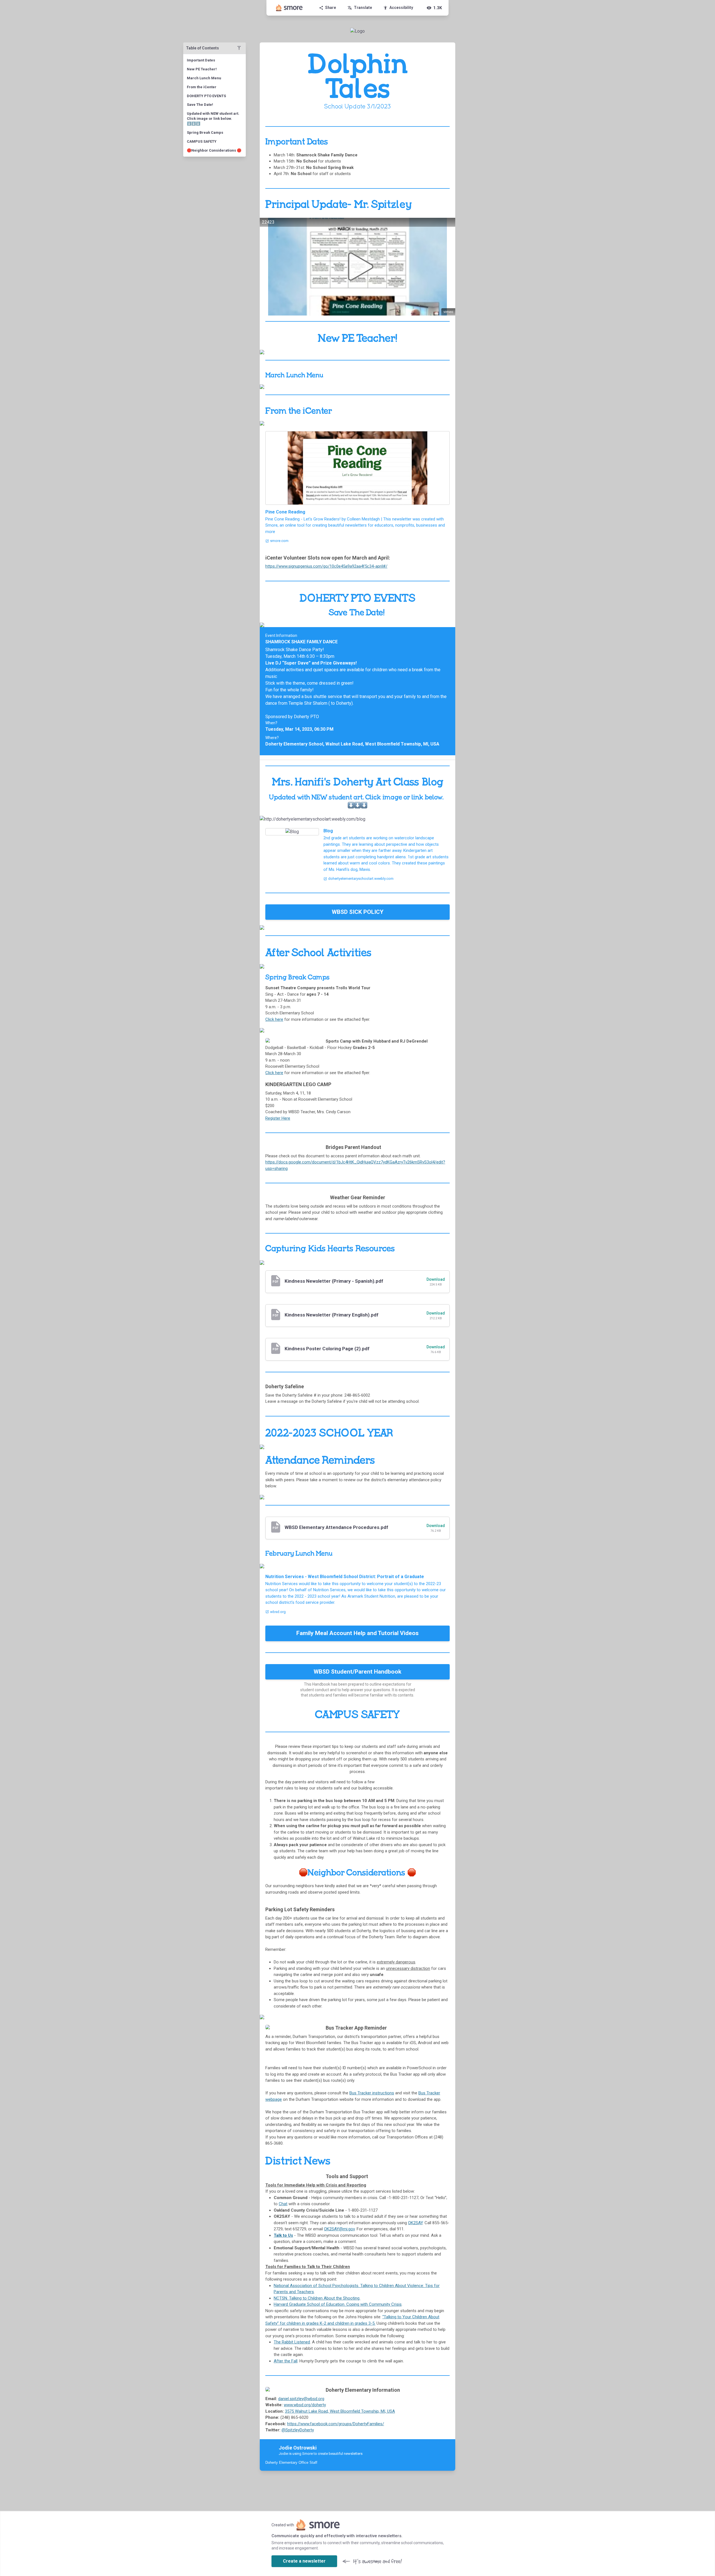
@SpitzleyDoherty (298, 2430)
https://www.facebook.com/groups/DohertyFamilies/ (336, 2424)
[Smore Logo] (289, 8)
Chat (283, 2204)
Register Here (278, 1118)
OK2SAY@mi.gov (339, 2229)
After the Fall (286, 2361)
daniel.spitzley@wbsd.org (301, 2399)
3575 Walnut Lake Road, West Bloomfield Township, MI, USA (340, 2411)
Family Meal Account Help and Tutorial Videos (357, 1633)
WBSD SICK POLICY (358, 912)
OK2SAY (415, 2223)
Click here (274, 1019)
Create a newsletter (304, 2561)
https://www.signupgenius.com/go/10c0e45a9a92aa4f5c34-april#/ (326, 566)
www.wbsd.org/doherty (305, 2405)
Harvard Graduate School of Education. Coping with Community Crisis (338, 2304)
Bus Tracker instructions (372, 2093)
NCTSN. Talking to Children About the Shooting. (317, 2298)
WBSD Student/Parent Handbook (357, 1672)
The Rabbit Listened (292, 2342)
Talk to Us (283, 2235)
